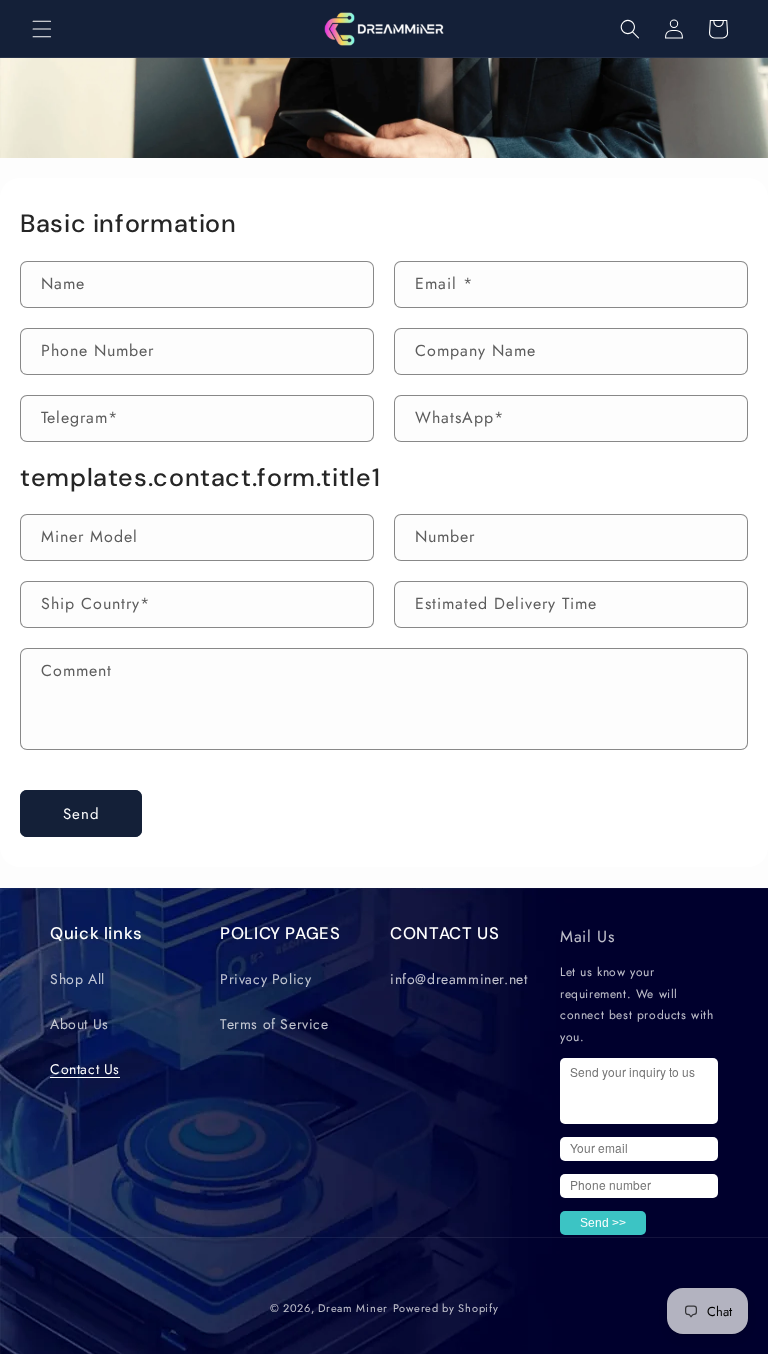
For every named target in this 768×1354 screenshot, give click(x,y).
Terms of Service (274, 1024)
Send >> (603, 1223)
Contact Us (85, 1069)
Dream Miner (353, 1308)
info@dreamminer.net (458, 979)
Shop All (77, 979)
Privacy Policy (265, 979)
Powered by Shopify (446, 1308)
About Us (79, 1024)
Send (81, 814)
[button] (42, 29)
